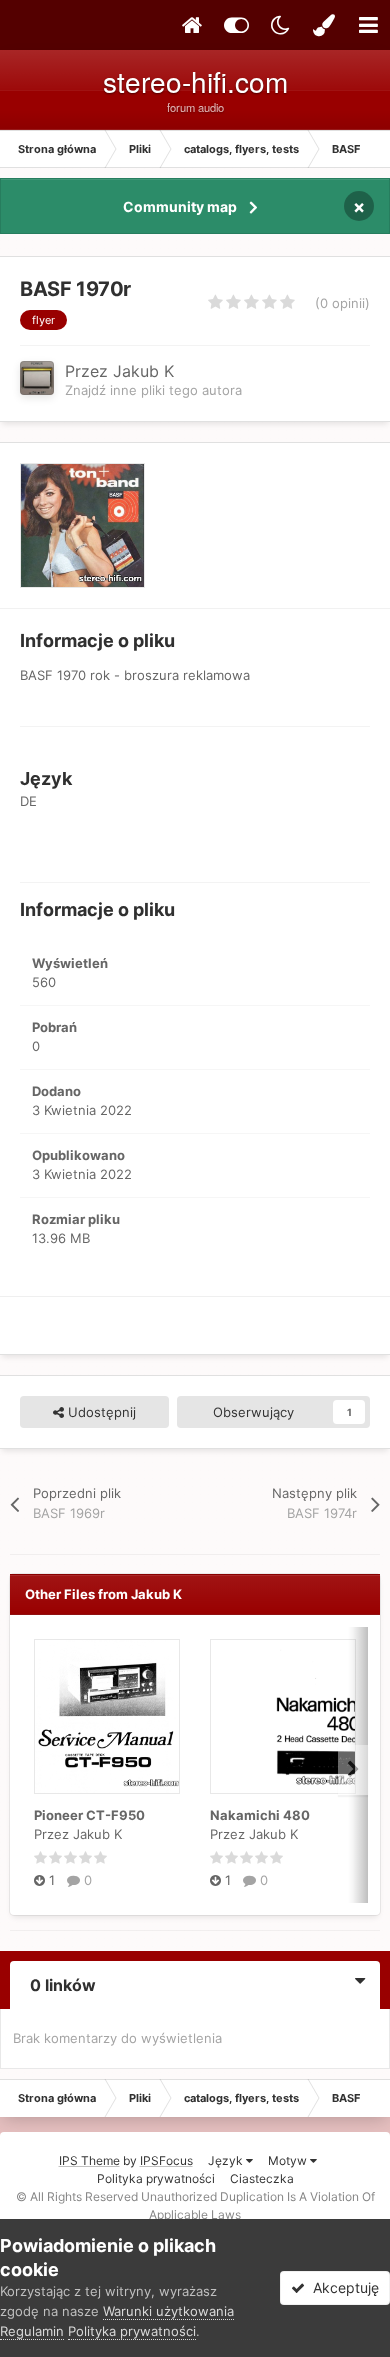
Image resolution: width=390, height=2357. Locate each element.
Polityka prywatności (156, 2178)
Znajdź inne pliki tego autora (153, 390)
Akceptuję (342, 2287)
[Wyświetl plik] (107, 1716)
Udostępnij (100, 1412)
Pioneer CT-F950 (89, 1815)
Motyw (289, 2160)
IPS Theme (89, 2160)
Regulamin (32, 2331)
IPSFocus (166, 2160)
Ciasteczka (262, 2178)
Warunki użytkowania (168, 2311)
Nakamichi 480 (260, 1815)
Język (227, 2160)
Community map (180, 206)
